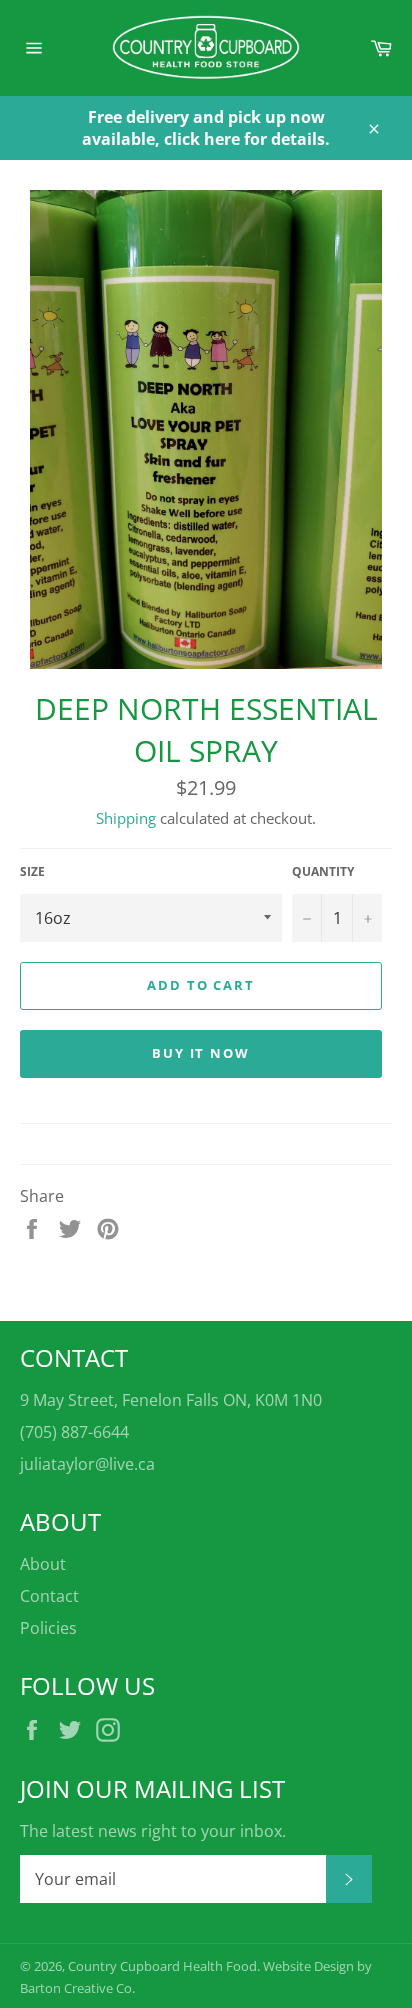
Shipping (126, 818)
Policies (48, 1628)
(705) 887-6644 (74, 1432)
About (43, 1564)
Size (32, 872)
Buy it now (201, 1053)
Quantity (323, 872)
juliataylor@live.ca (87, 1464)
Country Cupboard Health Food (162, 1966)
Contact (49, 1596)
